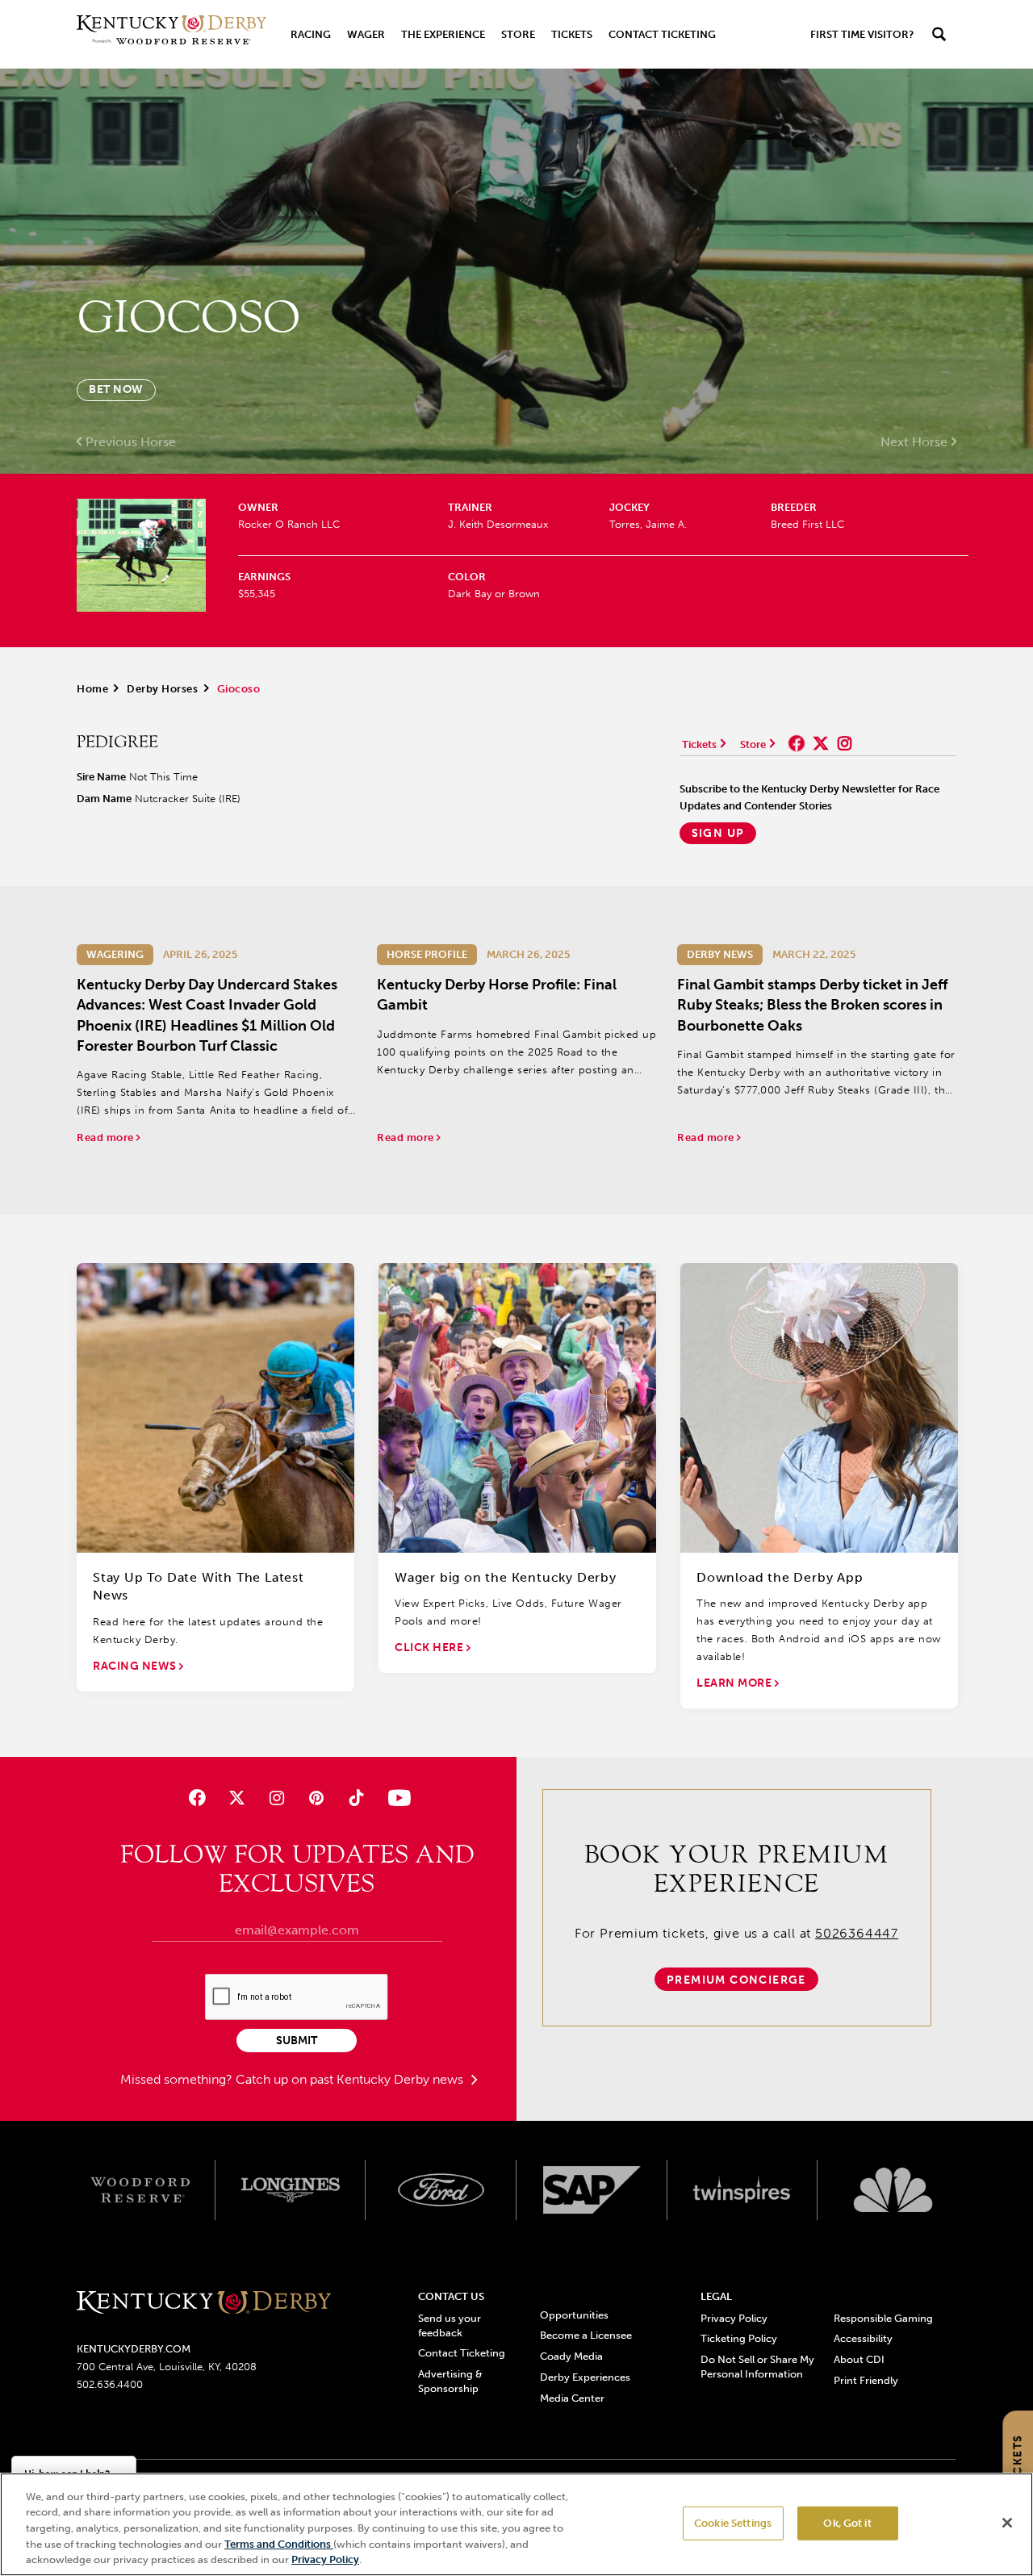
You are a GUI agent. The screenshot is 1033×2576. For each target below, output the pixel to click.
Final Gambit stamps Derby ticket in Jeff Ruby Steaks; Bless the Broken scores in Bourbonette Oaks (812, 1005)
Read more (107, 1137)
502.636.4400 (110, 2384)
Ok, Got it (847, 2523)
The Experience (443, 34)
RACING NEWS (136, 1666)
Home (92, 689)
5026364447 (857, 1933)
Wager (366, 34)
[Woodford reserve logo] (140, 2190)
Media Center (572, 2398)
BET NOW (116, 389)
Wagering (115, 954)
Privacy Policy (734, 2318)
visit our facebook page (797, 743)
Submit (297, 2041)
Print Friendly (866, 2380)
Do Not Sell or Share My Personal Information (757, 2367)
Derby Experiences (585, 2377)
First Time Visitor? (862, 34)
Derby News (720, 954)
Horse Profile (427, 954)
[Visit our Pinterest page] (317, 1798)
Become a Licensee (586, 2335)
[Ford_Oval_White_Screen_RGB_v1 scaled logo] (441, 2189)
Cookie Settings (733, 2523)
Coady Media (571, 2356)
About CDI (859, 2359)
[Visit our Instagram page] (276, 1798)
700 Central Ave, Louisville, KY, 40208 (167, 2367)
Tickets (572, 34)
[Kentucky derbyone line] (204, 2304)
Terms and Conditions (279, 2544)
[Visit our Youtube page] (396, 1798)
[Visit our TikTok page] (356, 1798)
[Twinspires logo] (743, 2190)
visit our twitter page (821, 743)
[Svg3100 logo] (893, 2190)
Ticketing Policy (739, 2338)
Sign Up (718, 833)
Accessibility (863, 2338)
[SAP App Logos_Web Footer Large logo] (592, 2190)
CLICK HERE (431, 1648)
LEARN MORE (736, 1683)
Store (518, 34)
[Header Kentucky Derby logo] (171, 34)
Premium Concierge (736, 1980)
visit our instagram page (845, 743)
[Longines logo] (291, 2190)
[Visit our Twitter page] (237, 1798)
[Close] (1007, 2523)
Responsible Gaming (883, 2318)
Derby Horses (162, 689)
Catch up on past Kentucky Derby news (351, 2079)
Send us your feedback (450, 2325)
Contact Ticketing (662, 34)
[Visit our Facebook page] (197, 1798)
